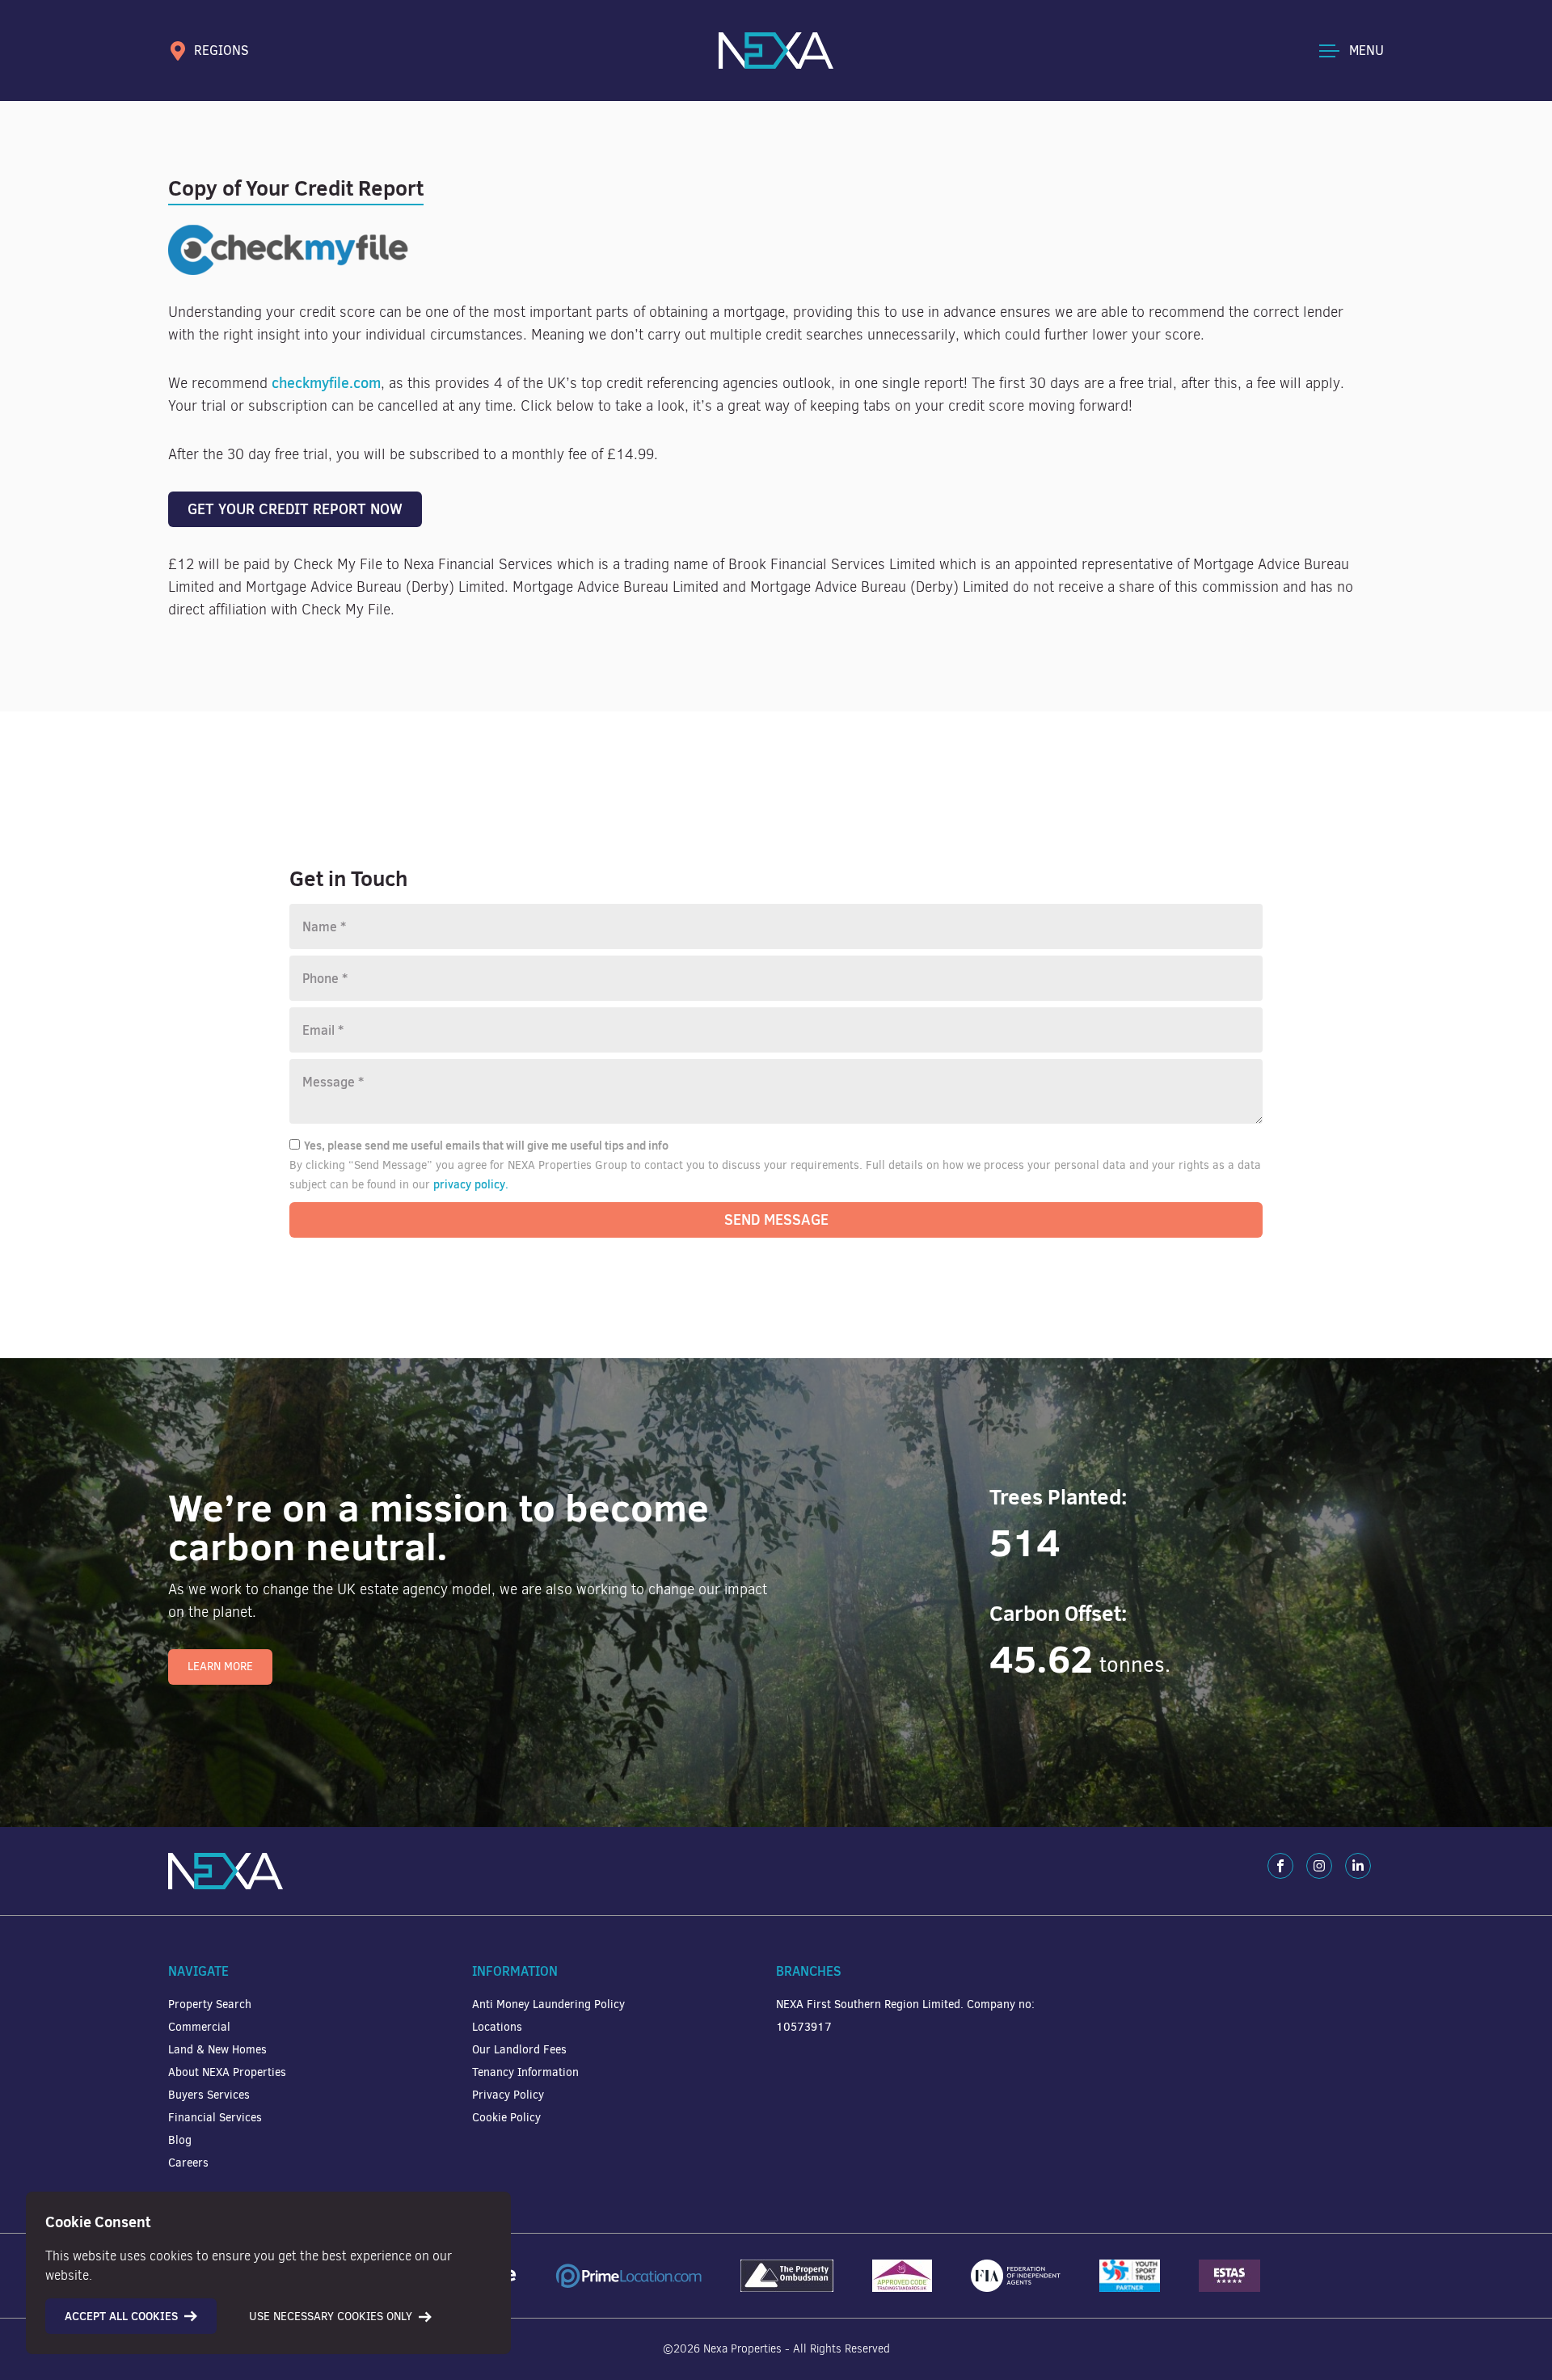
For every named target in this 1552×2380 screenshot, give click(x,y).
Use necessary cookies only (331, 2317)
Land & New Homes (217, 2050)
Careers (188, 2163)
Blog (180, 2140)
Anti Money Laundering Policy (548, 2004)
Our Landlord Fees (519, 2050)
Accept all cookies (121, 2316)
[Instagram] (1319, 1866)
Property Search (210, 2004)
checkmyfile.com (326, 383)
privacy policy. (471, 1184)
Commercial (199, 2027)
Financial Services (215, 2118)
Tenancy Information (525, 2072)
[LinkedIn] (1358, 1866)
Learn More (220, 1667)
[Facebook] (1280, 1866)
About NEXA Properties (227, 2072)
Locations (497, 2027)
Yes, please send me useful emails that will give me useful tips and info (486, 1146)
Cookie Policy (506, 2118)
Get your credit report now (295, 509)
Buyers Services (209, 2095)
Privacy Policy (508, 2095)
